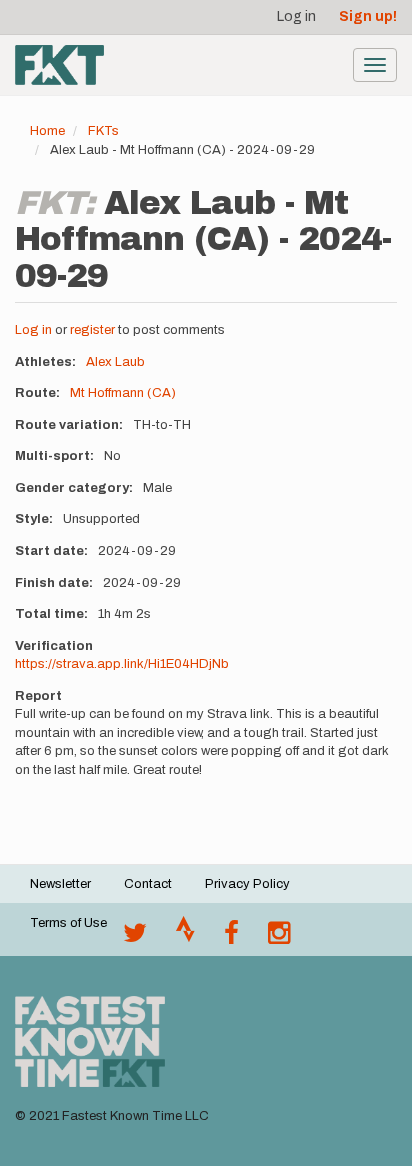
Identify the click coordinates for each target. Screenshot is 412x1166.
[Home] (59, 65)
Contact (148, 884)
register (92, 330)
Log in (296, 16)
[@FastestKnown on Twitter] (135, 938)
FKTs (103, 131)
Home (47, 131)
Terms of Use (68, 923)
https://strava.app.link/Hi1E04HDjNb (122, 664)
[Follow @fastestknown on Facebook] (231, 938)
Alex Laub (115, 362)
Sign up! (368, 16)
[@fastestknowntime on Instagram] (279, 938)
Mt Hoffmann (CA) (123, 393)
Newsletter (60, 884)
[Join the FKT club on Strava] (185, 938)
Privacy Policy (247, 884)
